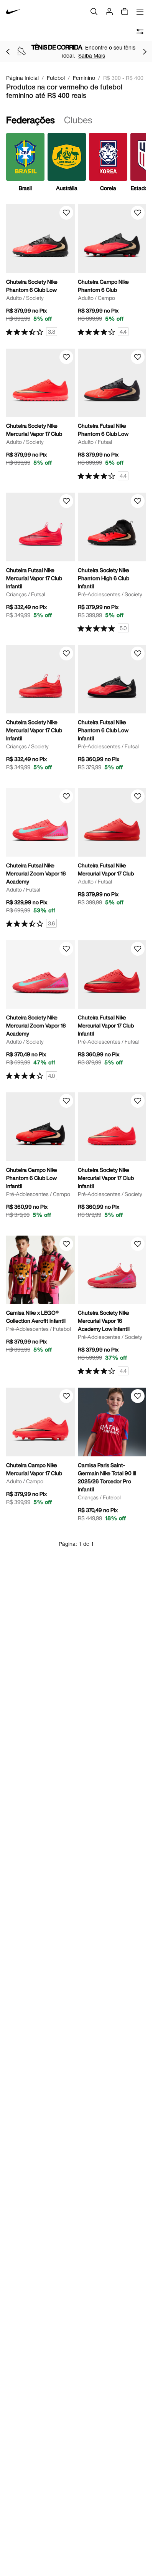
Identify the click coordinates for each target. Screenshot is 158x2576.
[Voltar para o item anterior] (8, 51)
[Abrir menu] (140, 12)
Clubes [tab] (78, 120)
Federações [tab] (30, 120)
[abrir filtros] (140, 31)
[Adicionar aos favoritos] (66, 213)
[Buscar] (94, 12)
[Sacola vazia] (125, 12)
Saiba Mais (92, 55)
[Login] (109, 12)
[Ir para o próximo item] (145, 51)
